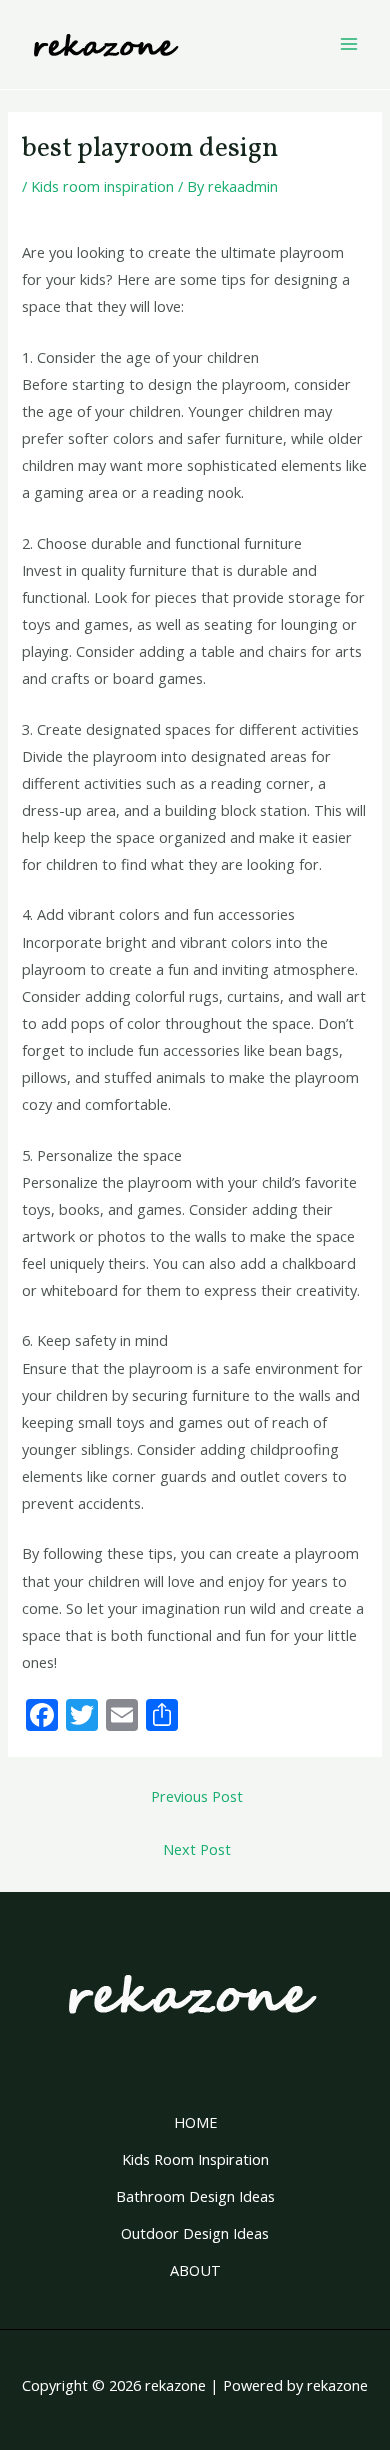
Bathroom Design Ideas (195, 2196)
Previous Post (197, 1796)
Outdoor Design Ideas (195, 2233)
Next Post (197, 1849)
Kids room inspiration (102, 186)
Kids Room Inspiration (195, 2159)
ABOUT (195, 2270)
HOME (195, 2122)
